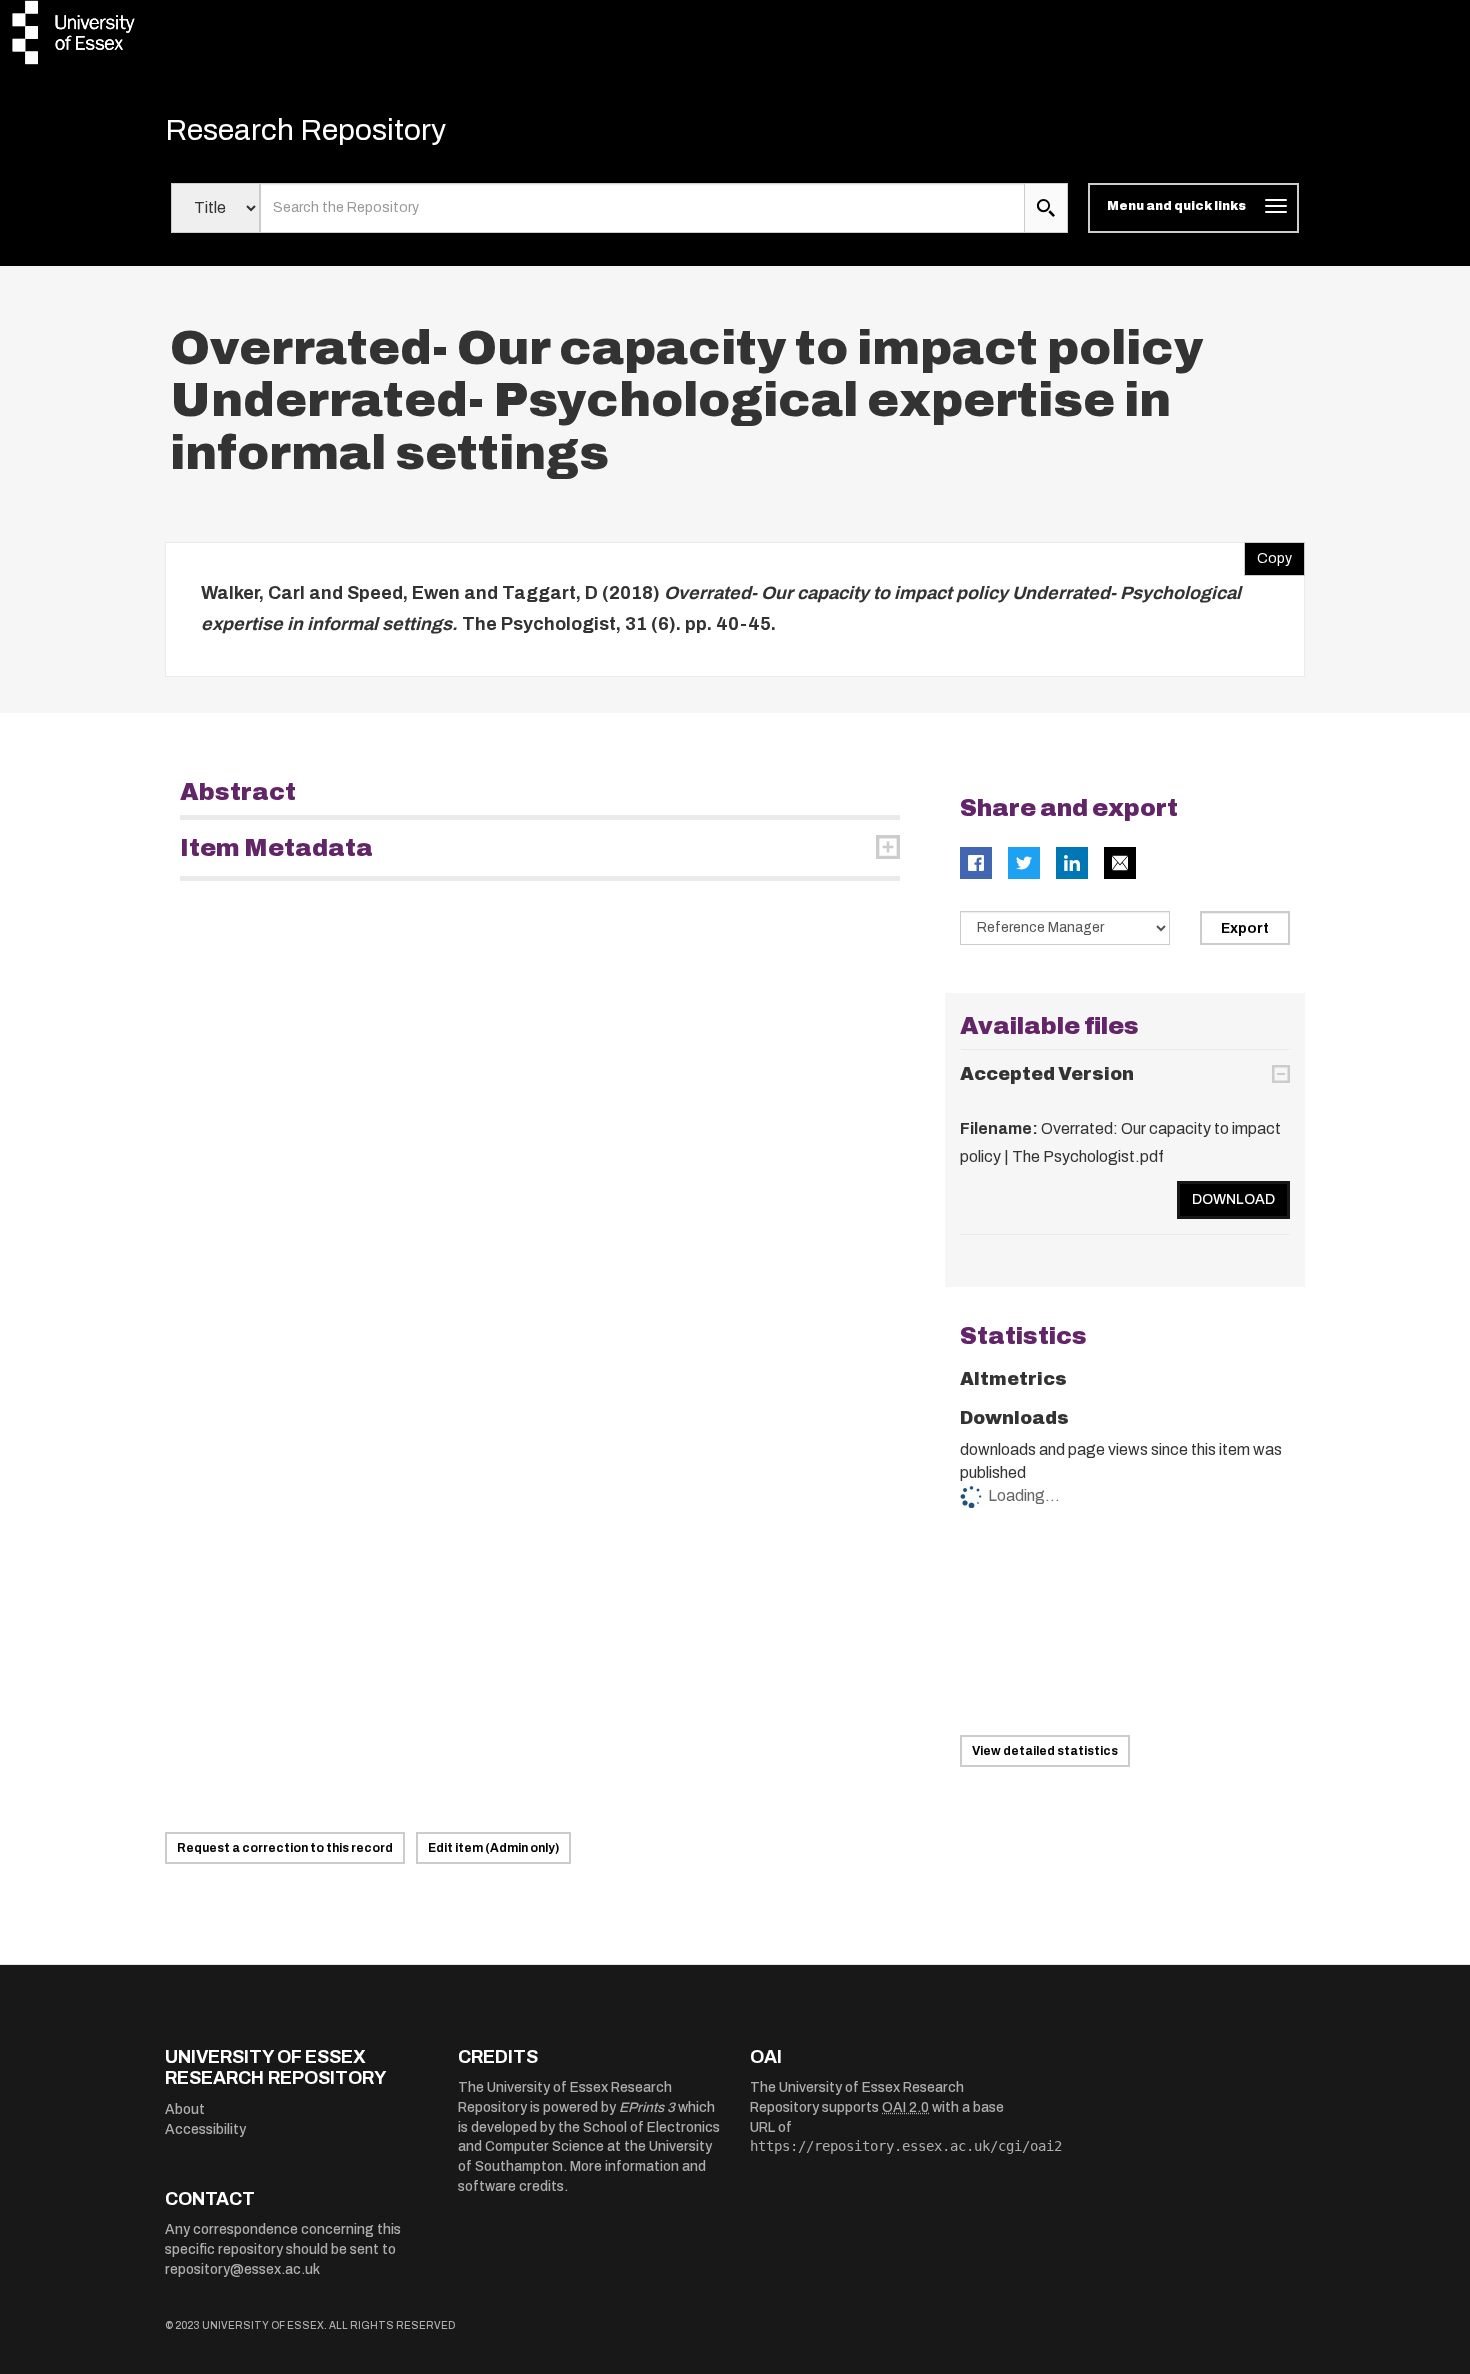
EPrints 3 (647, 2107)
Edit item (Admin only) (493, 1848)
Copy (1268, 554)
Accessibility (205, 2129)
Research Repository (305, 130)
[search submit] (1046, 208)
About (185, 2109)
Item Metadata (276, 848)
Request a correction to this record (285, 1848)
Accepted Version (1047, 1074)
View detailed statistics (1045, 1751)
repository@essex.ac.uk (242, 2269)
